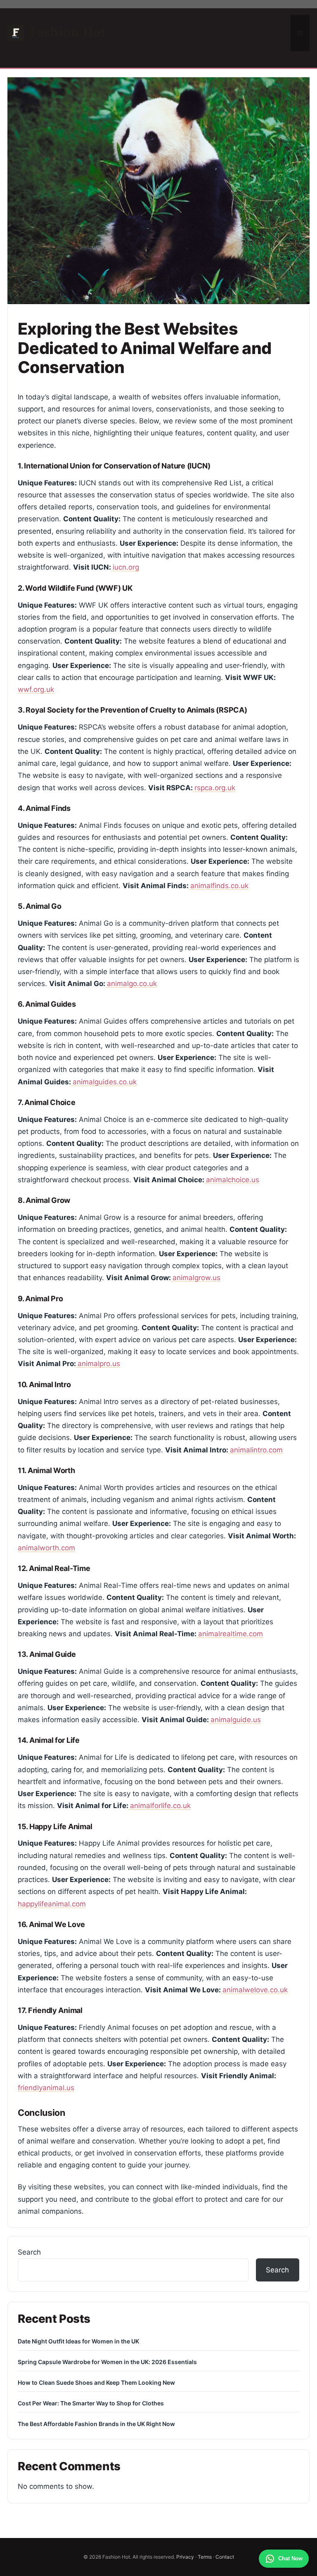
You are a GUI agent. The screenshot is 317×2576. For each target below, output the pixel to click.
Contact (225, 2557)
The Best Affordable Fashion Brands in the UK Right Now (96, 2424)
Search (29, 2252)
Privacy (185, 2557)
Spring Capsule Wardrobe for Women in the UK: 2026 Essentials (107, 2362)
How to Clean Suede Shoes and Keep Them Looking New (96, 2382)
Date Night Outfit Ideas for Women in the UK (78, 2341)
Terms (205, 2557)
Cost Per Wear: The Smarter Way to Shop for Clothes (91, 2403)
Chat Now (290, 2558)
